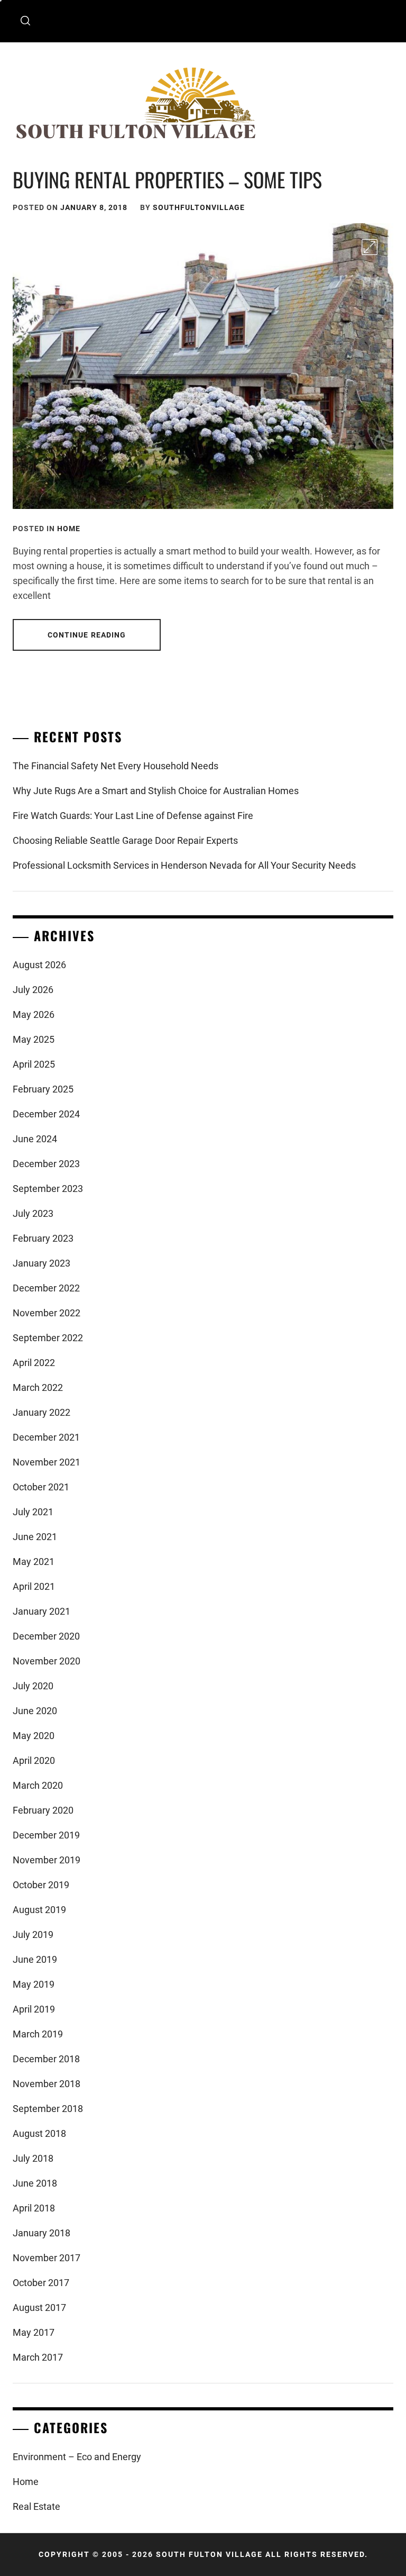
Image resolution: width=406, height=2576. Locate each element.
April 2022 (34, 1363)
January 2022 (41, 1412)
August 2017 (39, 2308)
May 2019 (34, 1984)
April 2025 (34, 1064)
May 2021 (34, 1562)
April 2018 (34, 2208)
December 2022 (46, 1288)
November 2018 (47, 2084)
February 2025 (43, 1089)
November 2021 (47, 1462)
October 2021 (41, 1487)
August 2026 (39, 965)
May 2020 (34, 1736)
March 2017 (38, 2357)
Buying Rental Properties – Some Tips (167, 179)
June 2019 (35, 1959)
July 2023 (33, 1213)
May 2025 (34, 1039)
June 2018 (35, 2183)
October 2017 (41, 2283)
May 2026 (34, 1014)
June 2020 (35, 1711)
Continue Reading (87, 635)
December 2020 (46, 1636)
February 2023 (43, 1238)
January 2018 (41, 2233)
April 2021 (34, 1586)
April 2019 (34, 2009)
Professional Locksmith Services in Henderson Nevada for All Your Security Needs (184, 865)
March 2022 (38, 1387)
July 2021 (33, 1512)
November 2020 (47, 1661)
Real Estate (36, 2506)
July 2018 (33, 2158)
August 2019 (39, 1910)
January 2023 (41, 1263)
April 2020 (34, 1760)
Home (69, 529)
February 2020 (43, 1810)
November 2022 (47, 1313)
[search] (25, 21)
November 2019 (47, 1860)
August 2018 (39, 2133)
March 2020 (38, 1785)
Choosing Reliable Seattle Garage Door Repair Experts (125, 840)
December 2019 (46, 1835)
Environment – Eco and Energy (77, 2457)
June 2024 (35, 1139)
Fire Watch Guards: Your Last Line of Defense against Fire (133, 816)
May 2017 (34, 2332)
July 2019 (33, 1935)
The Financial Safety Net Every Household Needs (116, 766)
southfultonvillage (199, 207)
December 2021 (46, 1437)
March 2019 (38, 2034)
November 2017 (47, 2258)
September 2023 (48, 1189)
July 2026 (33, 990)
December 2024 (46, 1114)
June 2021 (35, 1537)
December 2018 (46, 2059)
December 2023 (46, 1164)
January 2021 (41, 1611)
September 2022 (48, 1338)
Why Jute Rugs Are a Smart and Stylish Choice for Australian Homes (156, 791)
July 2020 (33, 1686)
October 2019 (41, 1885)
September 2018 (48, 2109)
